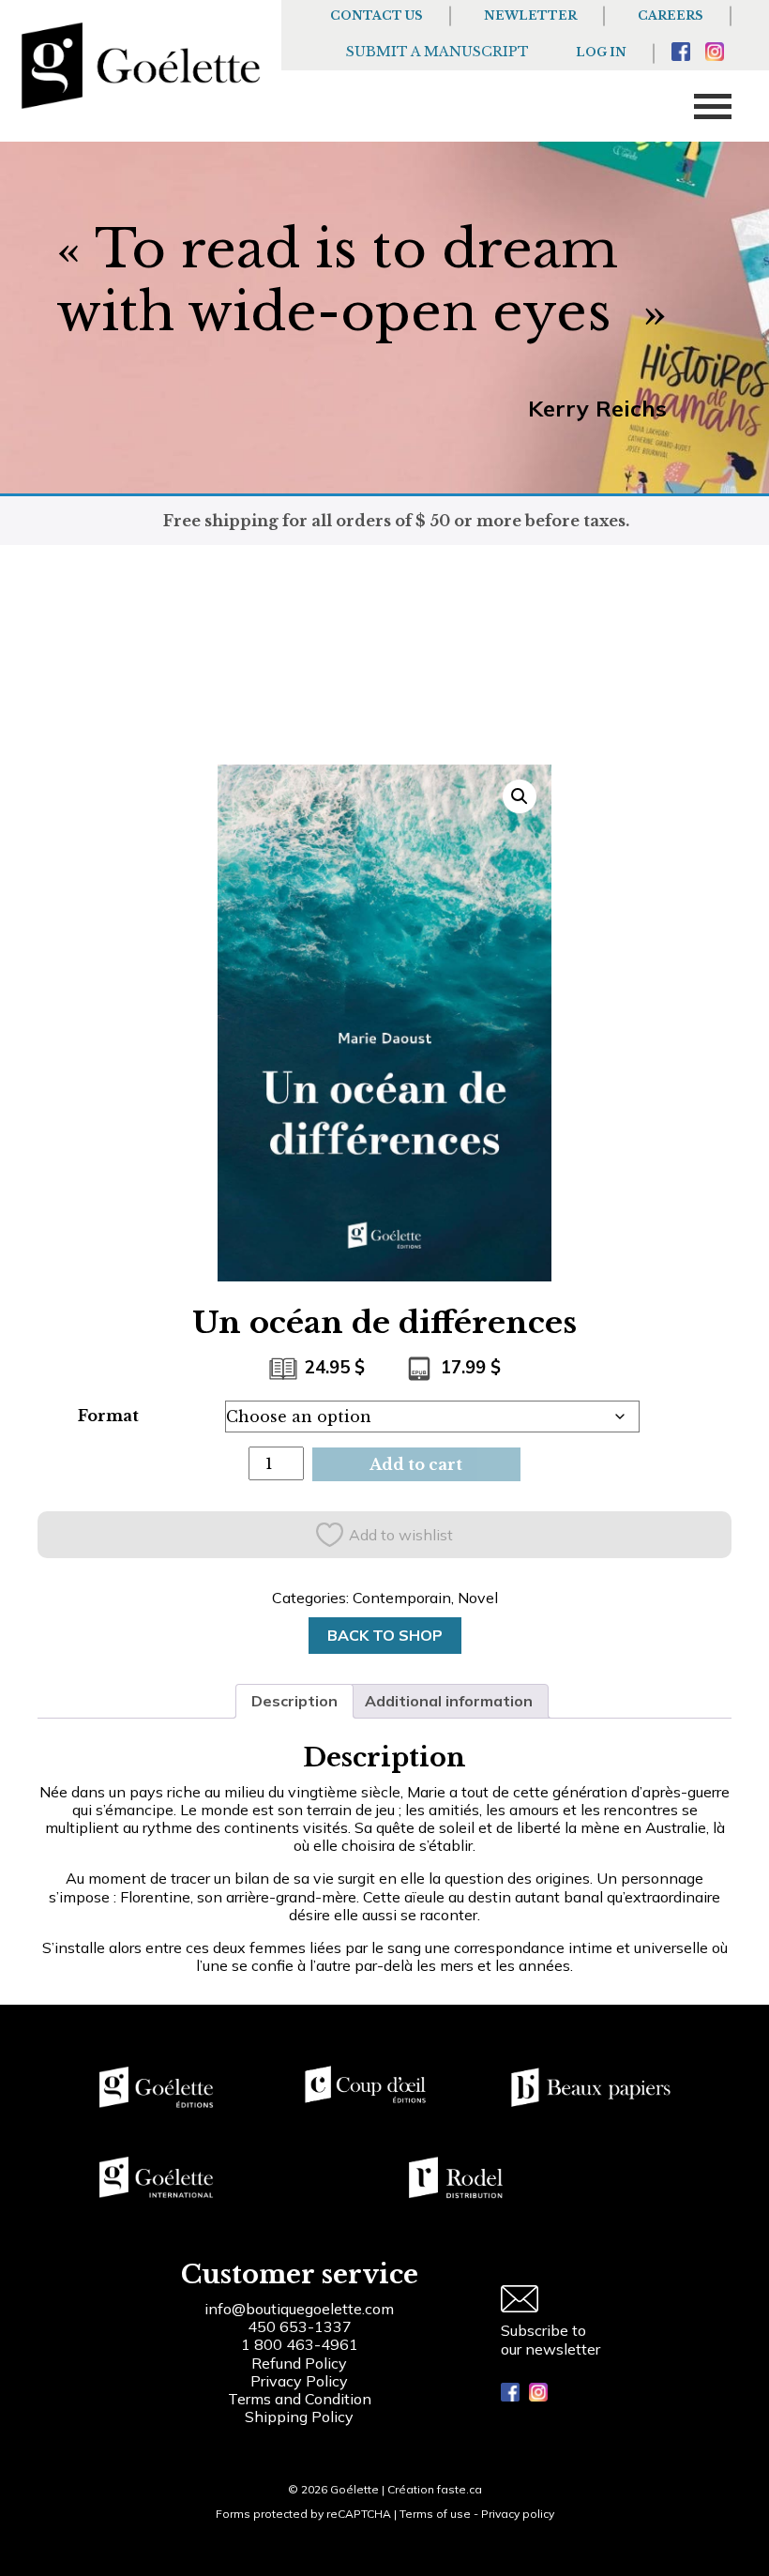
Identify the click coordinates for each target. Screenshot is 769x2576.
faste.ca (460, 2489)
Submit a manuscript (437, 52)
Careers (671, 15)
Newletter (530, 15)
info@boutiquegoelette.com (299, 2309)
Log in (601, 52)
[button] (520, 796)
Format (108, 1416)
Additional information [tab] (449, 1701)
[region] (244, 2434)
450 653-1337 (300, 2326)
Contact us (377, 15)
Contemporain (402, 1598)
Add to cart (416, 1464)
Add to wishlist (401, 1535)
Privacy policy (518, 2514)
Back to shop (385, 1635)
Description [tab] (294, 1701)
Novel (478, 1598)
